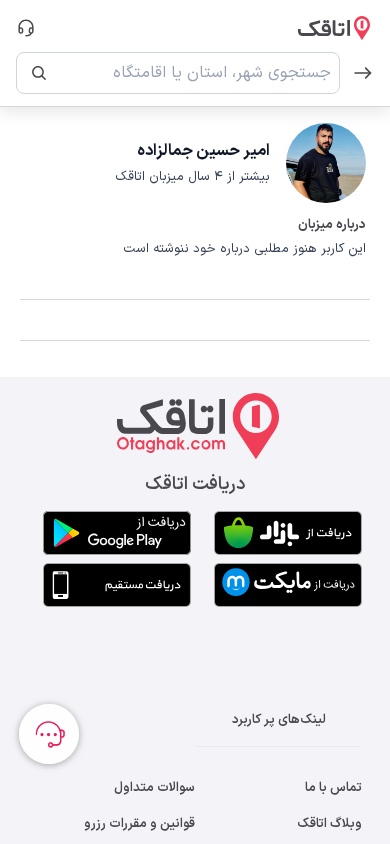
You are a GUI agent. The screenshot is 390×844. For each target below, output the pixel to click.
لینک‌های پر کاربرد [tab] (279, 720)
